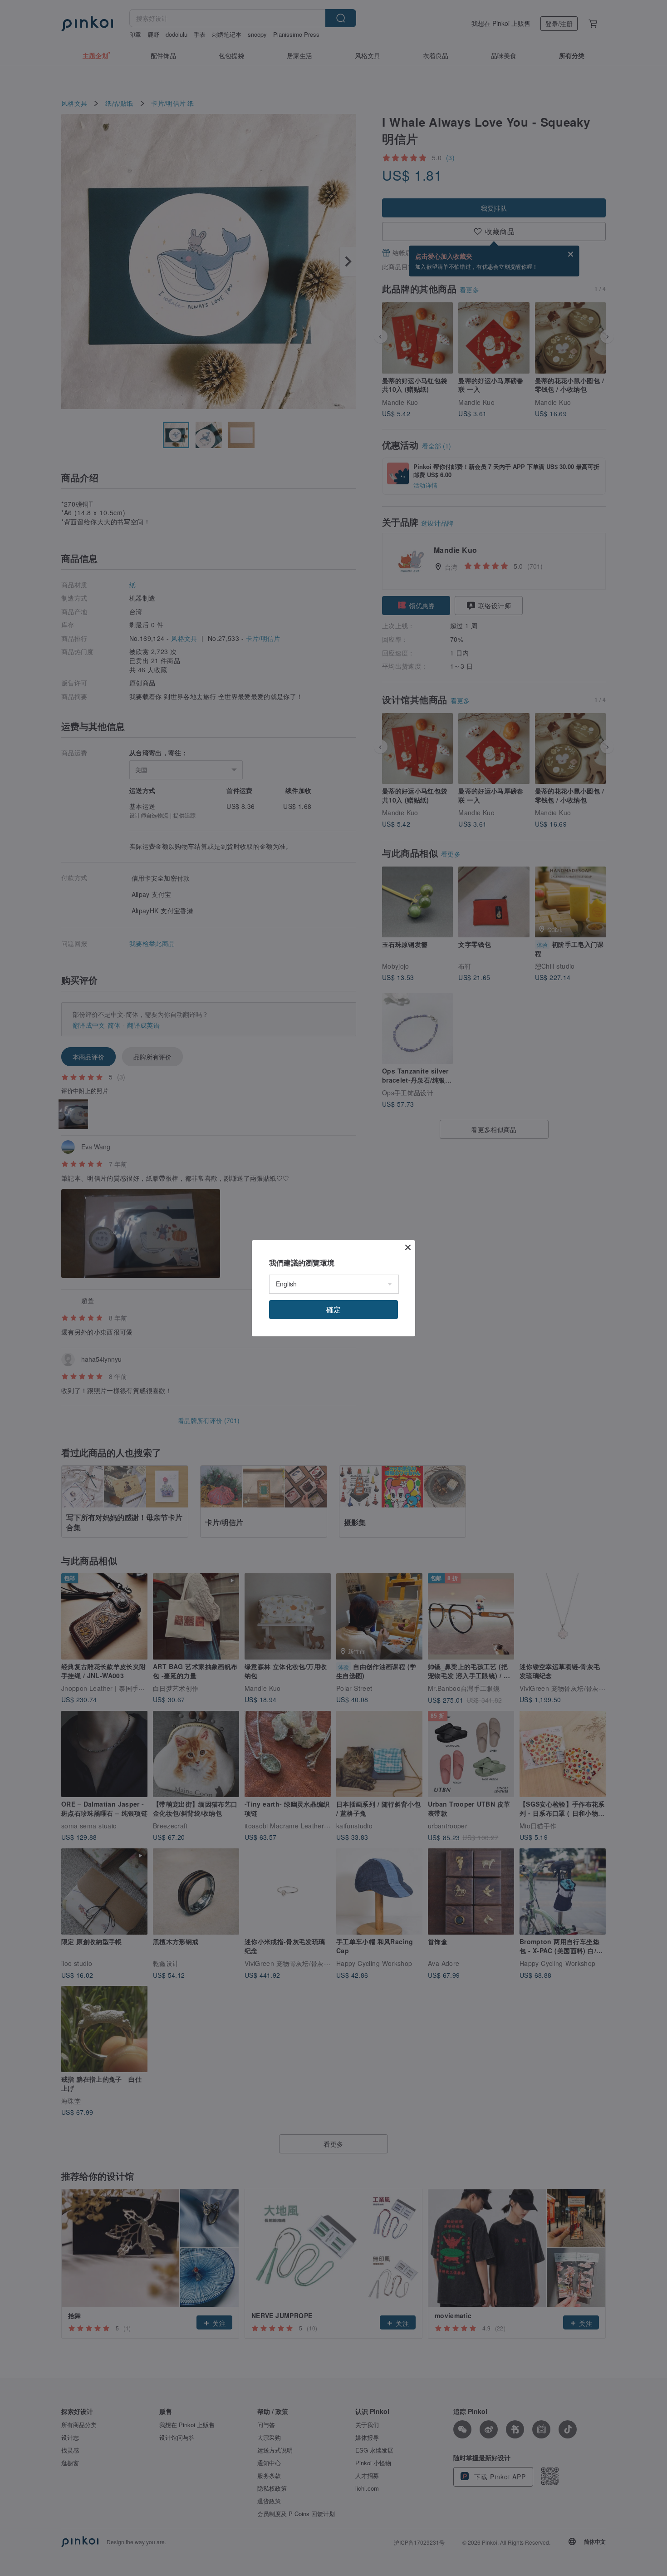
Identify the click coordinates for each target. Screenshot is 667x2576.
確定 (333, 1309)
